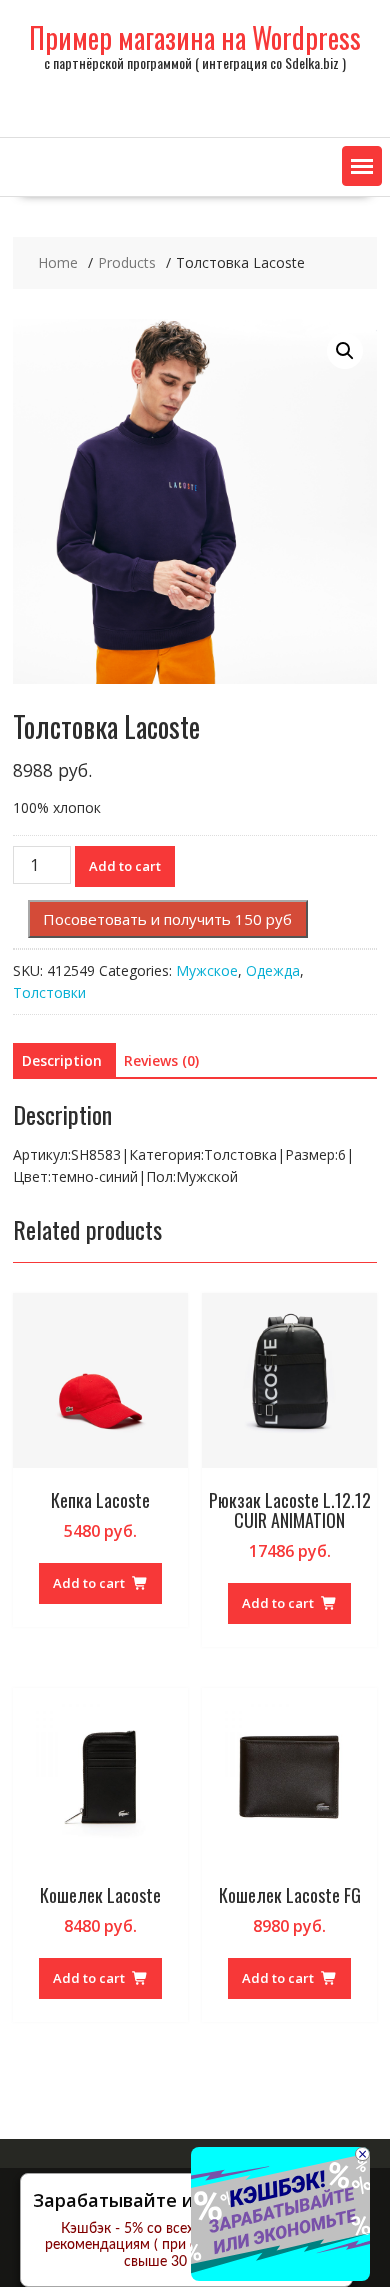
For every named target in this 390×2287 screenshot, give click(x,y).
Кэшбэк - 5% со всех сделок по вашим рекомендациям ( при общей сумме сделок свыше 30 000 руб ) (186, 2246)
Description (62, 1060)
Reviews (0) (161, 1060)
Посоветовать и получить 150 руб (167, 919)
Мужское (207, 970)
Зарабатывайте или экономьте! (179, 2200)
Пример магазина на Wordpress (195, 37)
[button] (362, 166)
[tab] (62, 1061)
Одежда (273, 970)
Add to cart (125, 866)
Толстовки (49, 992)
